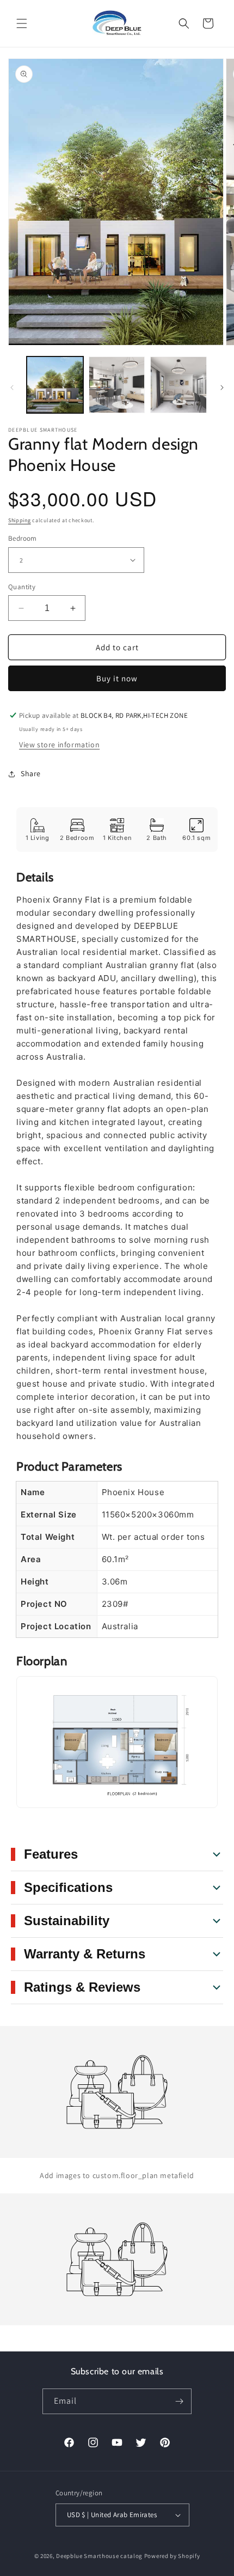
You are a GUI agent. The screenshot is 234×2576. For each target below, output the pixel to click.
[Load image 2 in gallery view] (117, 385)
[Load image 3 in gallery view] (178, 385)
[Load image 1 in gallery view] (55, 385)
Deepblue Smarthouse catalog (99, 2556)
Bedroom (23, 538)
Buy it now (117, 678)
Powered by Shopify (172, 2556)
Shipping (20, 520)
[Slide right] (222, 388)
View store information (59, 745)
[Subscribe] (179, 2401)
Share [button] (31, 773)
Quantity (22, 587)
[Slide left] (12, 388)
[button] (22, 23)
